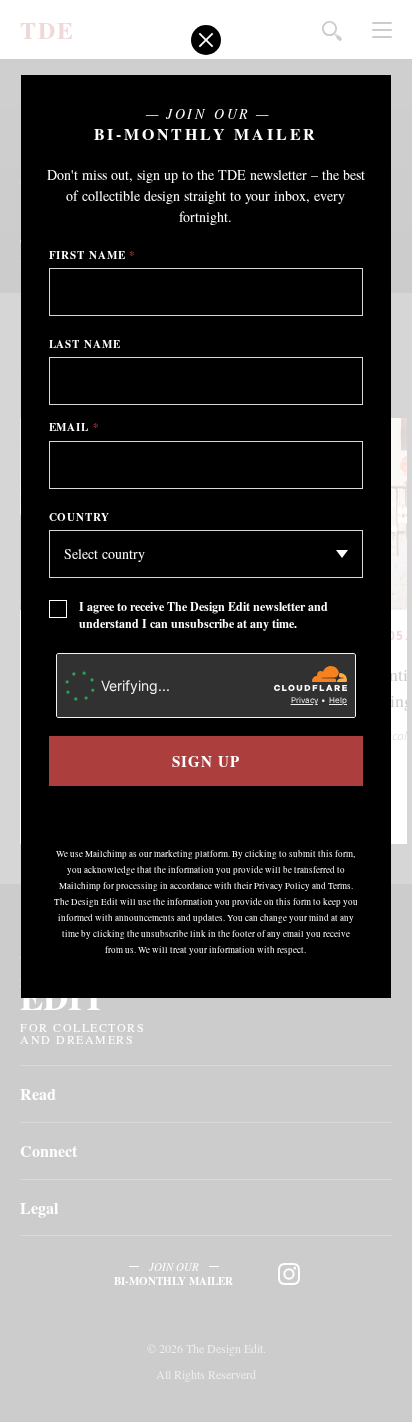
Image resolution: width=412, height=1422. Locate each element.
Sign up (205, 761)
